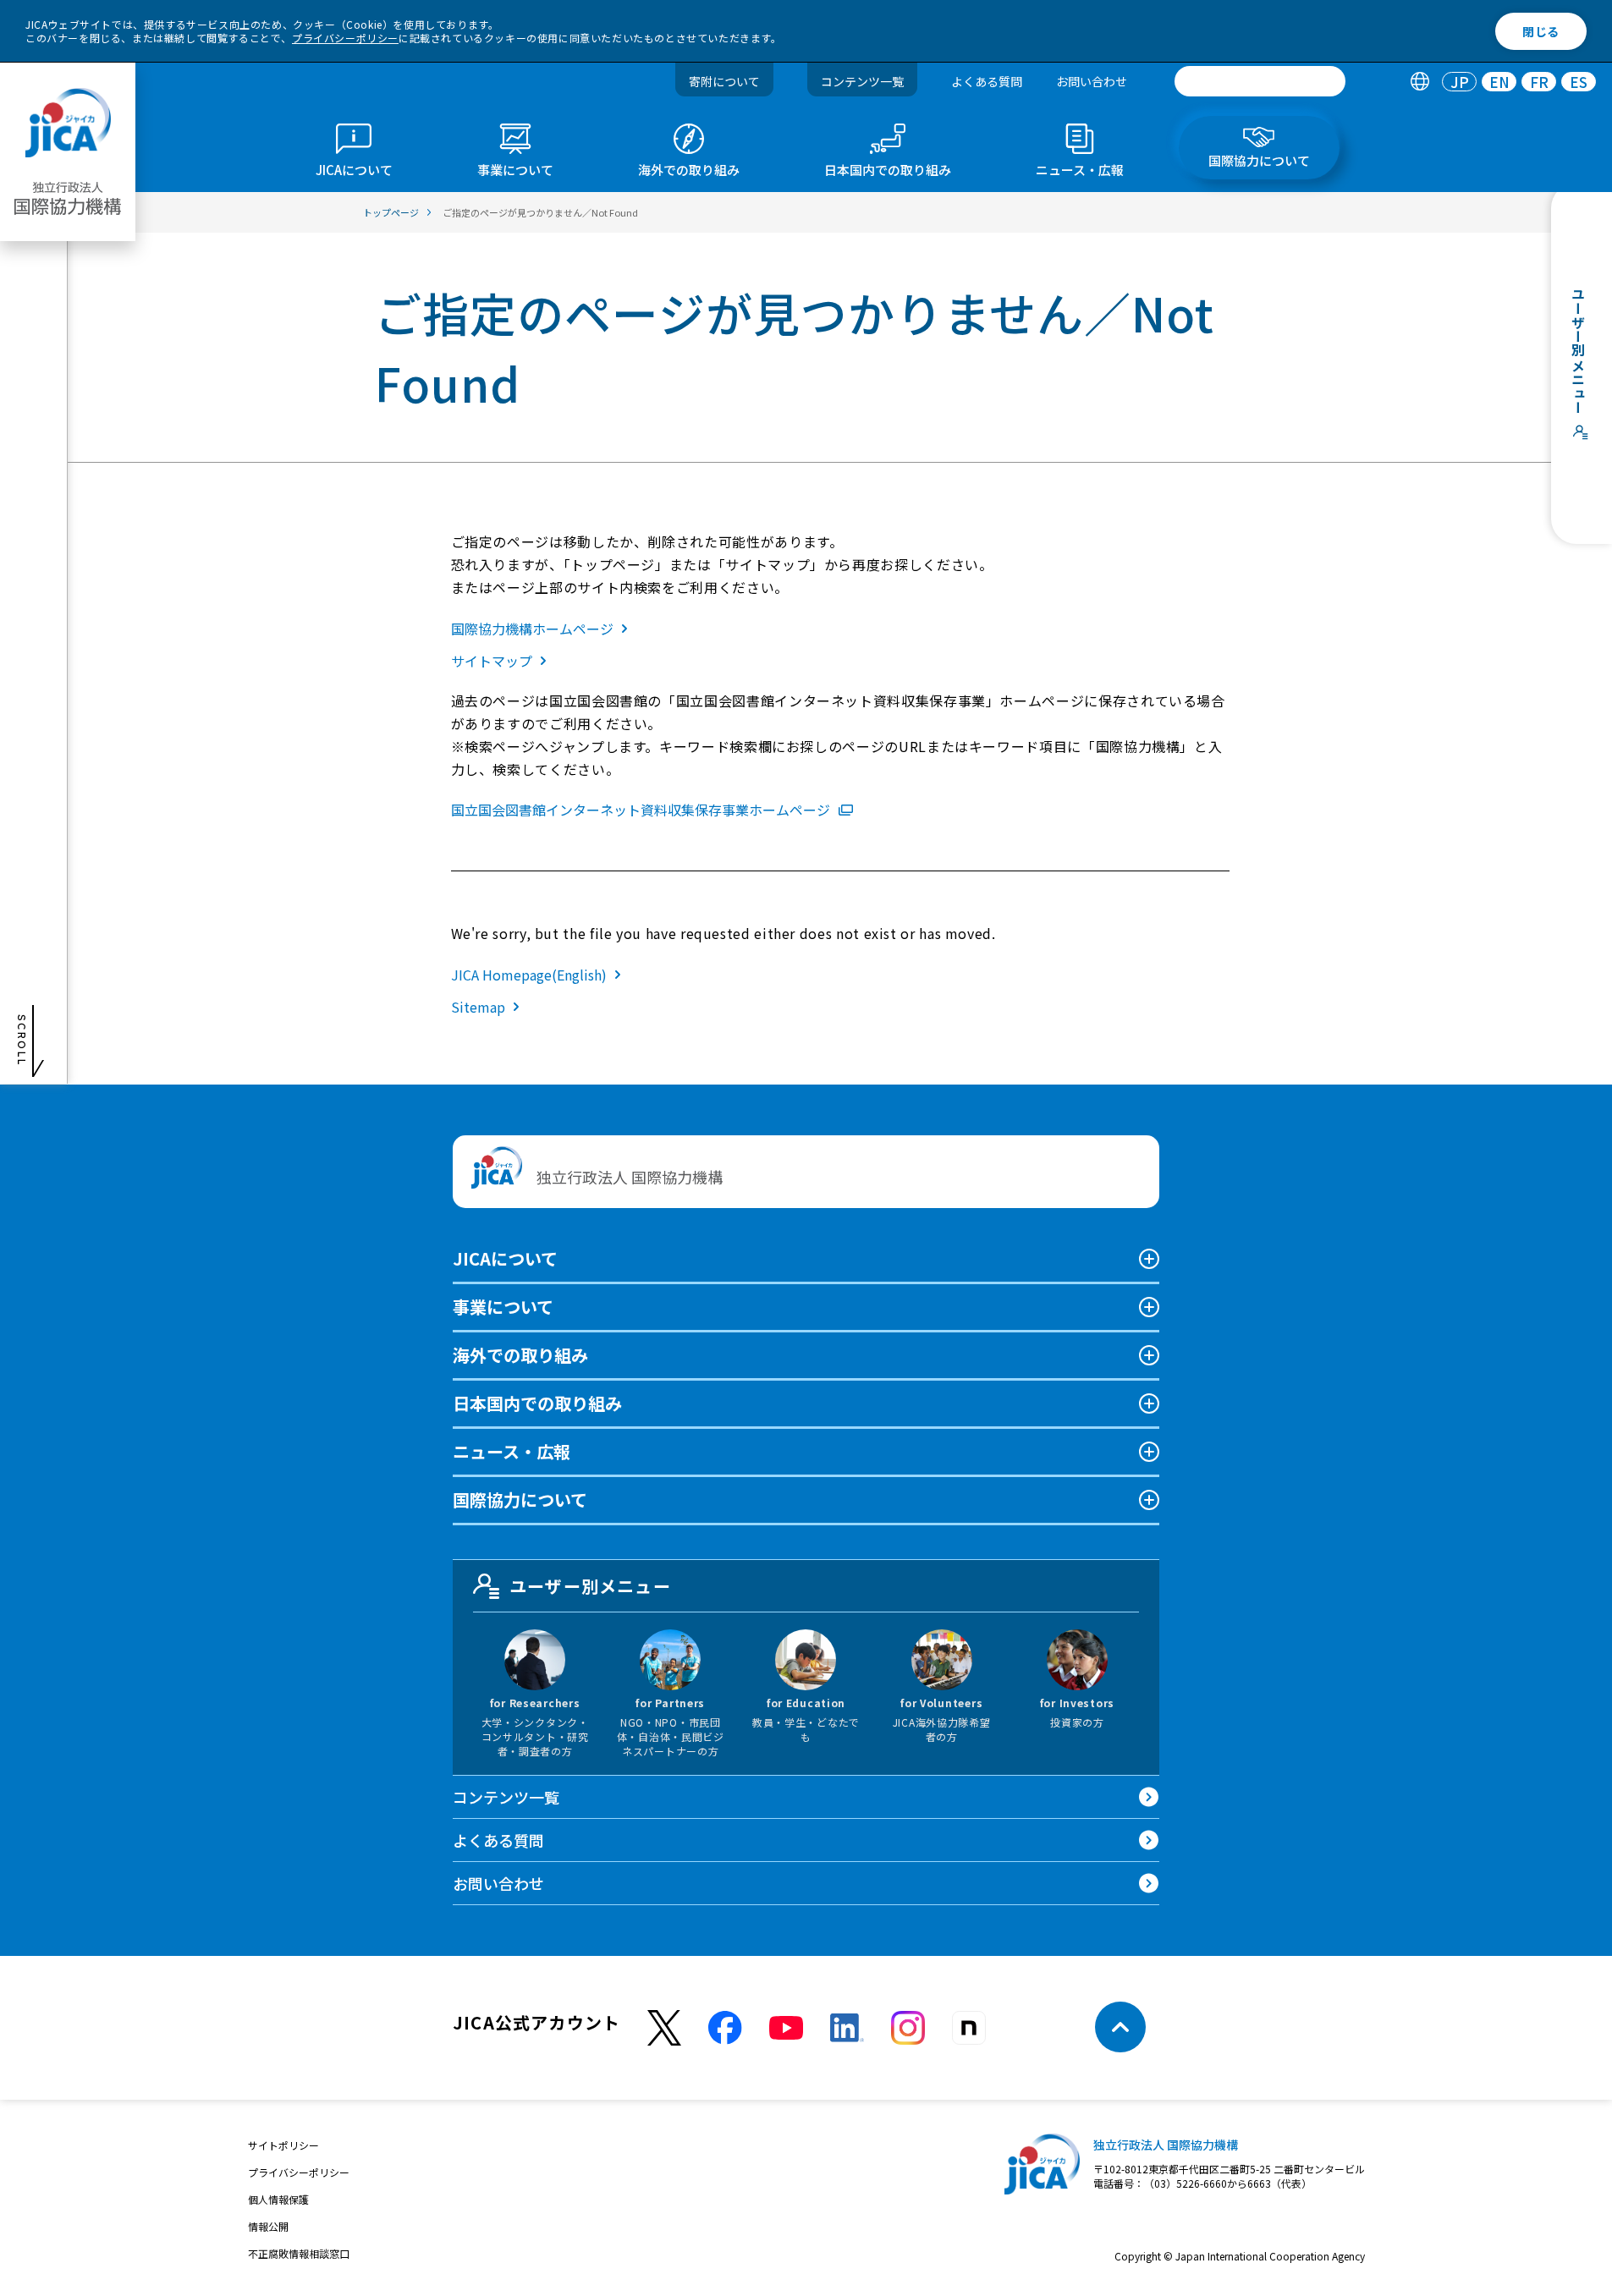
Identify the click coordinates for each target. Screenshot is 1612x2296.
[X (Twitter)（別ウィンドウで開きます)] (664, 2028)
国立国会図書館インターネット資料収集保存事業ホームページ (641, 810)
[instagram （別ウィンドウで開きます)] (908, 2028)
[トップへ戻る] (1120, 2027)
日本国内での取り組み (537, 1403)
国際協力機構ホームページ (532, 629)
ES (1579, 82)
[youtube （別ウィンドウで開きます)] (786, 2027)
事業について (503, 1307)
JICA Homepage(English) (529, 975)
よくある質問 (987, 81)
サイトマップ (492, 661)
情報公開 (268, 2226)
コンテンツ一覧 (862, 81)
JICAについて (505, 1258)
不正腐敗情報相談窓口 (299, 2253)
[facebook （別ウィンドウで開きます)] (725, 2028)
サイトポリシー (283, 2145)
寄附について (724, 81)
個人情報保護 (278, 2199)
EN (1499, 82)
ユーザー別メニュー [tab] (590, 1586)
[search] (1260, 81)
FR (1539, 82)
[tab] (1419, 82)
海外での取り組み (520, 1355)
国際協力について (520, 1500)
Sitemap (478, 1007)
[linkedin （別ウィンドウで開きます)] (847, 2028)
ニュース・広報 (512, 1451)
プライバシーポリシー (345, 38)
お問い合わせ (1092, 81)
